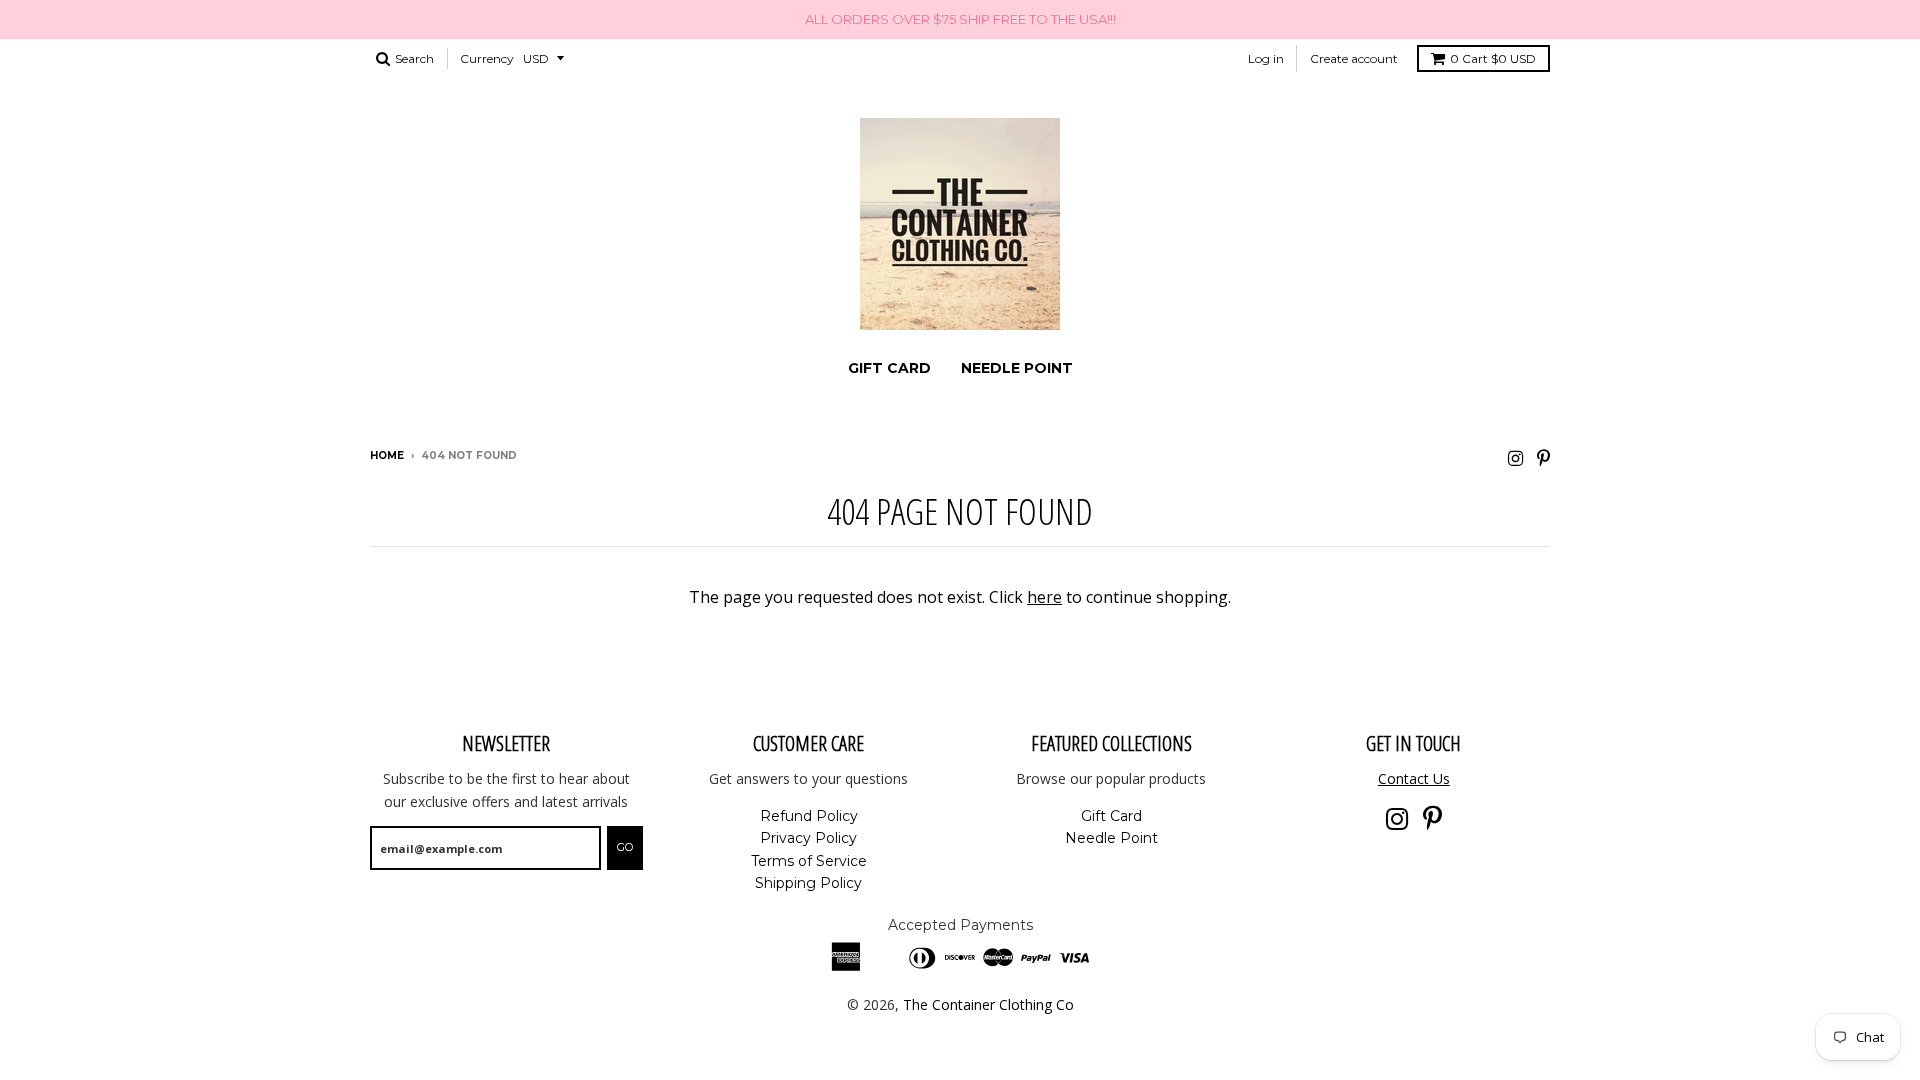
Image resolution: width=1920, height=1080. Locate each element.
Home (387, 455)
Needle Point (1017, 368)
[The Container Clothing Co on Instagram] (1515, 457)
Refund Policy (809, 816)
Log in (1266, 58)
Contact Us (1414, 778)
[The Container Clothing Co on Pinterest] (1543, 457)
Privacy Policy (808, 838)
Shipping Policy (808, 883)
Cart (1493, 58)
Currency (487, 58)
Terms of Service (809, 861)
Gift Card (889, 368)
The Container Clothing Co (988, 1004)
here (1044, 597)
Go (625, 847)
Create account (1354, 58)
